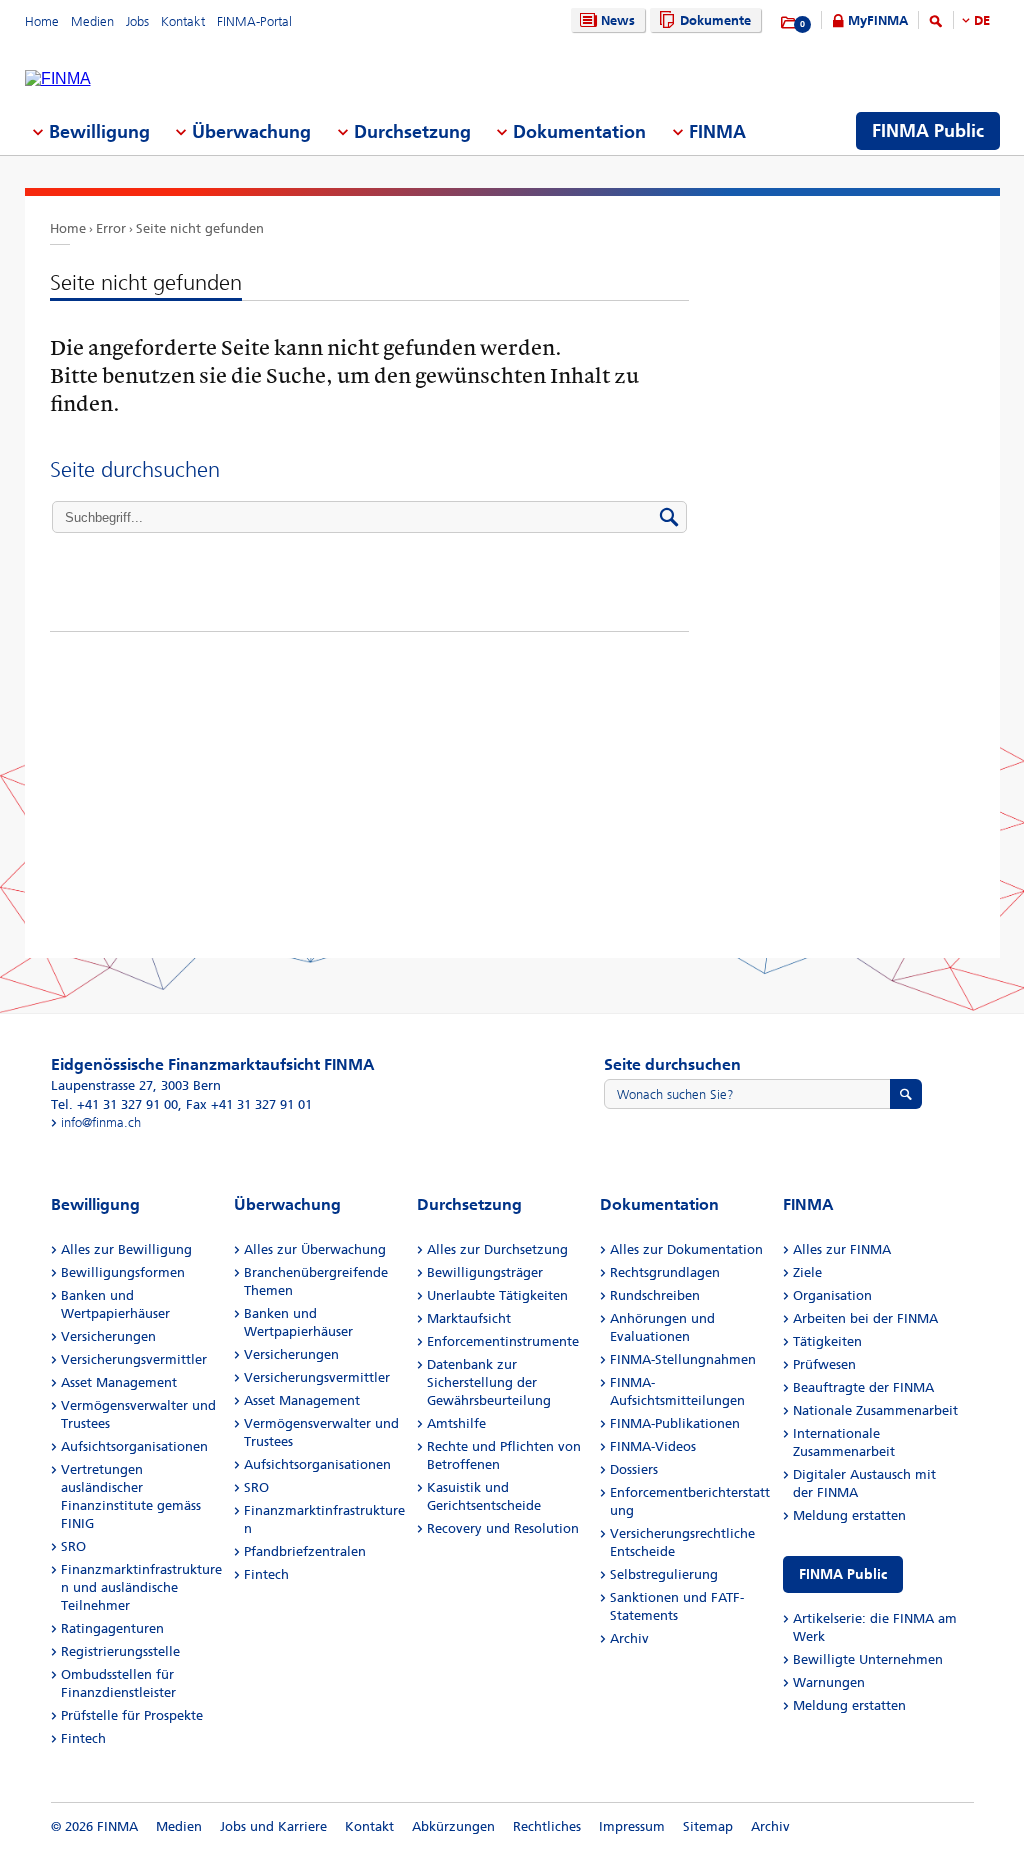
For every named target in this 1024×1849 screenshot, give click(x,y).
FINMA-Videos (653, 1446)
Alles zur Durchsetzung (497, 1249)
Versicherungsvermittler (134, 1359)
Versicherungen (108, 1336)
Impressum (632, 1826)
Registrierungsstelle (120, 1651)
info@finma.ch (101, 1122)
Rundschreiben (655, 1295)
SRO (73, 1546)
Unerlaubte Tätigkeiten (497, 1295)
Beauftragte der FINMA (863, 1387)
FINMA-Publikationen (675, 1423)
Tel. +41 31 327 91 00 (114, 1104)
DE (982, 20)
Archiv (629, 1638)
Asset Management (119, 1382)
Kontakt (183, 21)
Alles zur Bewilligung (126, 1249)
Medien (92, 21)
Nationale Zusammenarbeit (875, 1410)
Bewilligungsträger (485, 1272)
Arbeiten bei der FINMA (865, 1318)
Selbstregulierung (664, 1574)
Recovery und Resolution (503, 1528)
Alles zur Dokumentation (686, 1249)
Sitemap (708, 1826)
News (618, 20)
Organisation (832, 1295)
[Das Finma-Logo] (58, 79)
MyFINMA (878, 20)
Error (111, 228)
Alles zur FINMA (842, 1249)
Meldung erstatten (849, 1515)
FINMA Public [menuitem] (928, 131)
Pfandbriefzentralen (305, 1551)
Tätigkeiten (827, 1341)
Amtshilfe (456, 1423)
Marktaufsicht (469, 1318)
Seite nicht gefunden (200, 228)
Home (42, 21)
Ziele (807, 1272)
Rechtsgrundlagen (665, 1272)
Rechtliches (547, 1826)
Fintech (83, 1738)
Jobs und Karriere (273, 1826)
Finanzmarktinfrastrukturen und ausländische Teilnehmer (141, 1587)
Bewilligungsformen (123, 1272)
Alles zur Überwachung (315, 1249)
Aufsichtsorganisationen (134, 1446)
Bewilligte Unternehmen (868, 1659)
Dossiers (634, 1469)
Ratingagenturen (112, 1628)
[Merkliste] (789, 23)
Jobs (137, 21)
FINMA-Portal (254, 21)
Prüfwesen (824, 1364)
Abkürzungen (453, 1826)
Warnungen (829, 1682)
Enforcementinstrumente (503, 1341)
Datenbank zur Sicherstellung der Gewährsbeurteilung (489, 1382)
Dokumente (715, 20)
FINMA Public (843, 1574)
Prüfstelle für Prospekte (132, 1715)
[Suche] (936, 24)
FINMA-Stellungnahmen (683, 1359)
